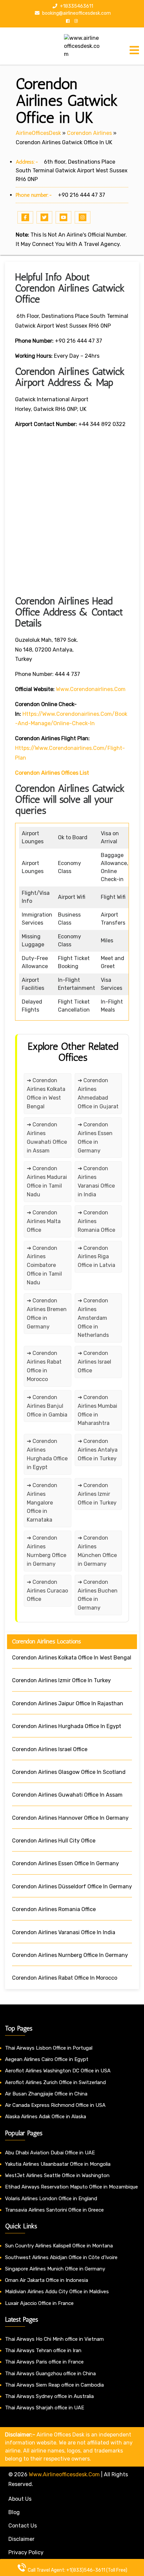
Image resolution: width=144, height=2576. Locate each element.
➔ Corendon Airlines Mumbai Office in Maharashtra (97, 1410)
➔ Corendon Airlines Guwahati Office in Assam (47, 1138)
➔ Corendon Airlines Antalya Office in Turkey (98, 1450)
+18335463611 (76, 6)
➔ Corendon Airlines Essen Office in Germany (95, 1138)
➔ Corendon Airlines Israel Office (94, 1362)
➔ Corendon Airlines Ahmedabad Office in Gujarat (98, 1093)
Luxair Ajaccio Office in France (39, 2303)
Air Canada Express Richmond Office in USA (55, 2105)
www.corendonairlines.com (91, 689)
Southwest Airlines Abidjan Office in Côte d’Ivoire (61, 2257)
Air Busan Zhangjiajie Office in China (46, 2094)
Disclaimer (21, 2539)
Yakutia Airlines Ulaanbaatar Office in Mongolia (58, 2164)
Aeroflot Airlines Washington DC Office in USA (58, 2071)
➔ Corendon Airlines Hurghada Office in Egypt (47, 1454)
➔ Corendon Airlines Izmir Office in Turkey (97, 1494)
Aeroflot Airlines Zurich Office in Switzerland (55, 2082)
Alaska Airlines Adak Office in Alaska (46, 2117)
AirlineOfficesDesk (38, 133)
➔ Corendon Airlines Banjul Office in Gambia (47, 1406)
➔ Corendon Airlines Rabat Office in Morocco (44, 1366)
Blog (14, 2512)
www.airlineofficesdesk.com (64, 2474)
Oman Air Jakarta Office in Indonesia (47, 2280)
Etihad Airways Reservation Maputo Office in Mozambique (71, 2187)
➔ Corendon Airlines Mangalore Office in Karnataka (42, 1503)
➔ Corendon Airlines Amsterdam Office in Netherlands (93, 1318)
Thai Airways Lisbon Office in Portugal (49, 2048)
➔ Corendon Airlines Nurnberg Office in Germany (47, 1551)
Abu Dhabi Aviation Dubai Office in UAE (50, 2153)
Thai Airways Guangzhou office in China (50, 2374)
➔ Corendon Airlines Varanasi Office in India (96, 1181)
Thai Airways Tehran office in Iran (43, 2350)
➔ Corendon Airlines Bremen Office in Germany (47, 1314)
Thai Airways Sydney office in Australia (49, 2396)
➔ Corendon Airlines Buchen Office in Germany (98, 1595)
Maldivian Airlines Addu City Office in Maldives (57, 2292)
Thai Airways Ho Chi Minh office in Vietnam (54, 2339)
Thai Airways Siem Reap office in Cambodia (54, 2385)
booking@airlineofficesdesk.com (76, 13)
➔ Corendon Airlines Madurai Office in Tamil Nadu (47, 1181)
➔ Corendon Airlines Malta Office (44, 1221)
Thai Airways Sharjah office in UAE (45, 2408)
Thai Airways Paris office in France (44, 2362)
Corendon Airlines (89, 133)
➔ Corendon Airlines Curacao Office (47, 1591)
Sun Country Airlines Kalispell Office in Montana (60, 2246)
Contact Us (23, 2526)
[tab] (134, 50)
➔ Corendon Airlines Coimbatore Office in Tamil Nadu (44, 1265)
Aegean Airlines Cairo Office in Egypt (47, 2059)
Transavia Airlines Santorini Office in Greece (54, 2210)
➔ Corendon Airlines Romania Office (96, 1221)
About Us (20, 2499)
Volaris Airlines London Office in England (51, 2199)
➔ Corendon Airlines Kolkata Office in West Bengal (46, 1093)
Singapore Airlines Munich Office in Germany (55, 2269)
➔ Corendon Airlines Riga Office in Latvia (96, 1257)
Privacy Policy (26, 2552)
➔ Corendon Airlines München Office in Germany (97, 1551)
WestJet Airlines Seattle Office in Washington (57, 2175)
